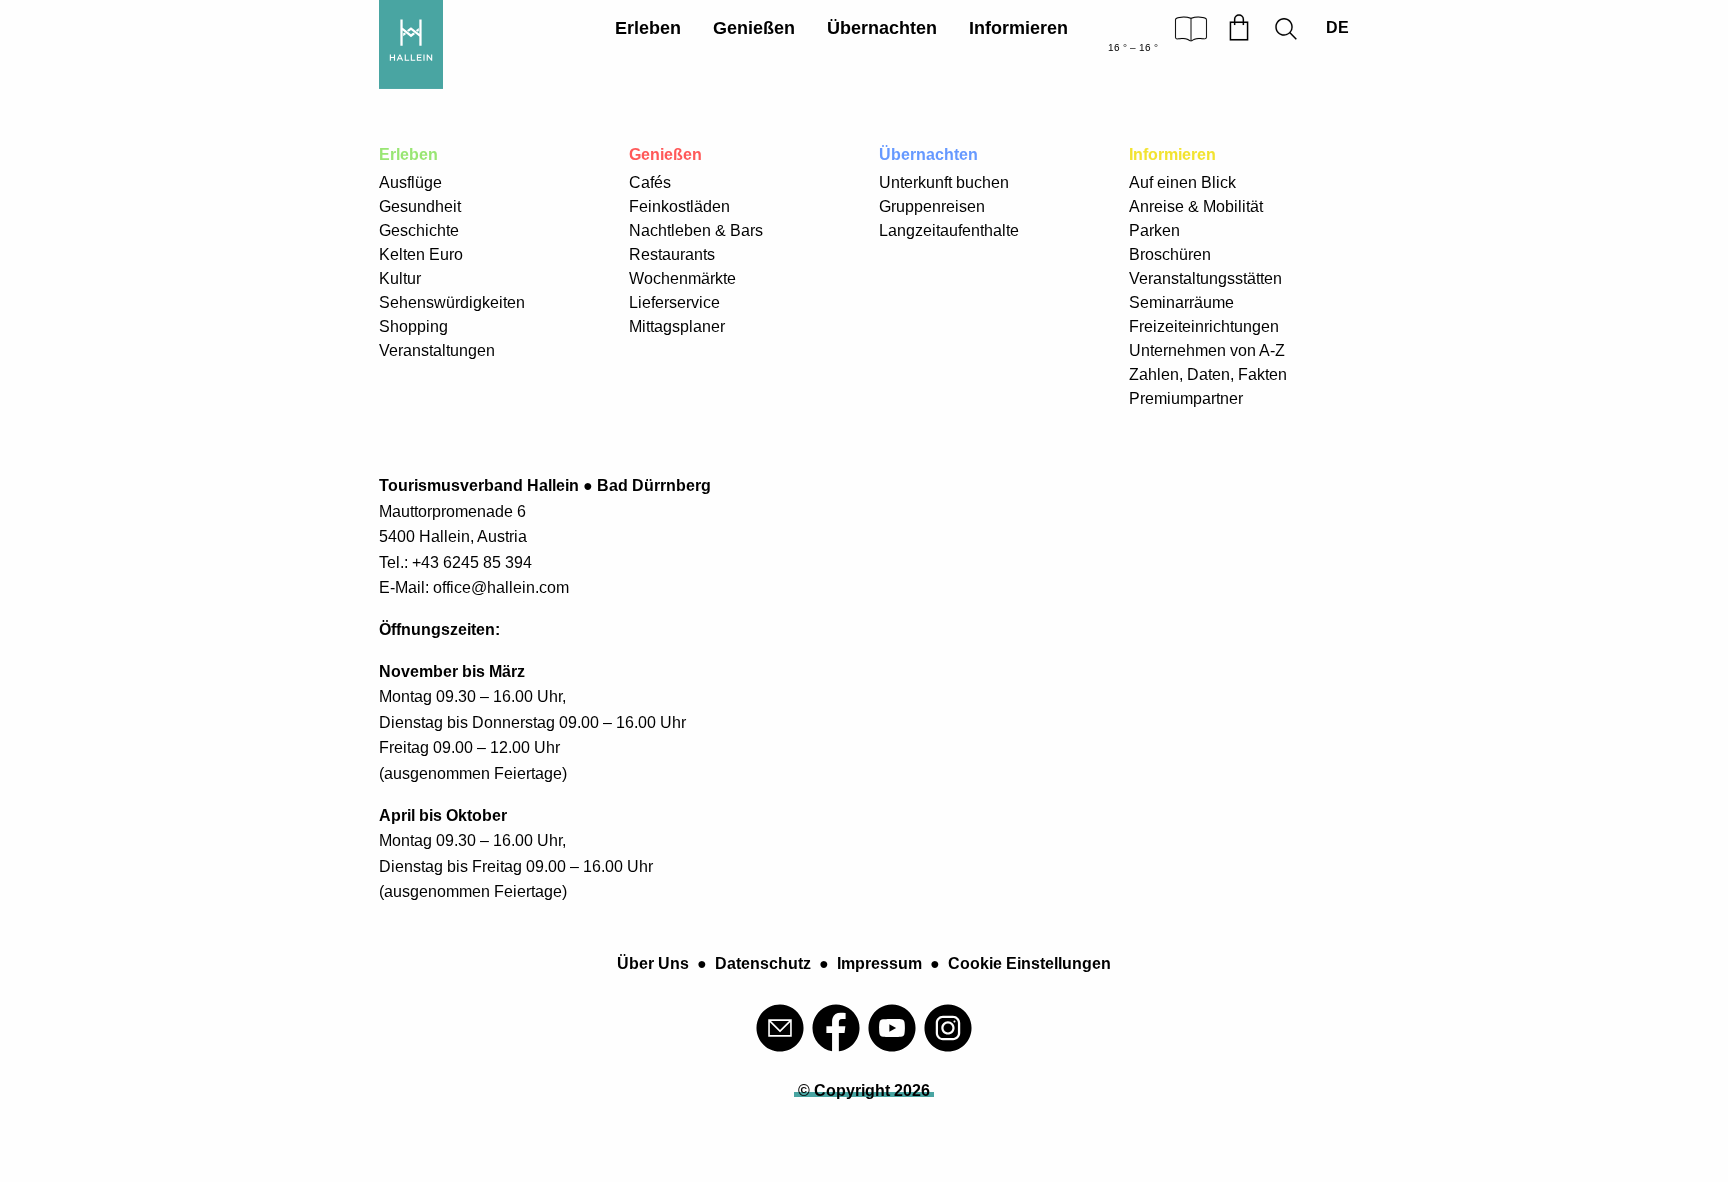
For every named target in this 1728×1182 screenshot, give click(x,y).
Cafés (650, 182)
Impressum (879, 963)
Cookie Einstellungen (1029, 963)
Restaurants (672, 254)
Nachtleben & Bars (696, 230)
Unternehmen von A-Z (1207, 350)
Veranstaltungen (437, 350)
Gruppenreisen (932, 206)
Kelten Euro (421, 254)
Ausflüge (410, 182)
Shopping (413, 326)
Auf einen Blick (1182, 182)
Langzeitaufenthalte (949, 230)
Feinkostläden (679, 206)
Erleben (648, 28)
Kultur (400, 278)
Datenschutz (763, 963)
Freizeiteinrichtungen (1204, 326)
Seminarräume (1181, 302)
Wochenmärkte (682, 278)
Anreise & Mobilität (1196, 206)
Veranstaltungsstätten (1205, 278)
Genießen (754, 28)
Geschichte (419, 230)
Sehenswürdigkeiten (452, 302)
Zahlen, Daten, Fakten (1208, 374)
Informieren (1018, 28)
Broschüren (1170, 254)
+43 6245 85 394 (472, 562)
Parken (1154, 230)
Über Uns (653, 963)
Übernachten (882, 28)
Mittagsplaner (677, 326)
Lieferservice (674, 302)
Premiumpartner (1186, 398)
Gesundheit (420, 206)
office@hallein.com (501, 587)
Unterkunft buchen (944, 182)
